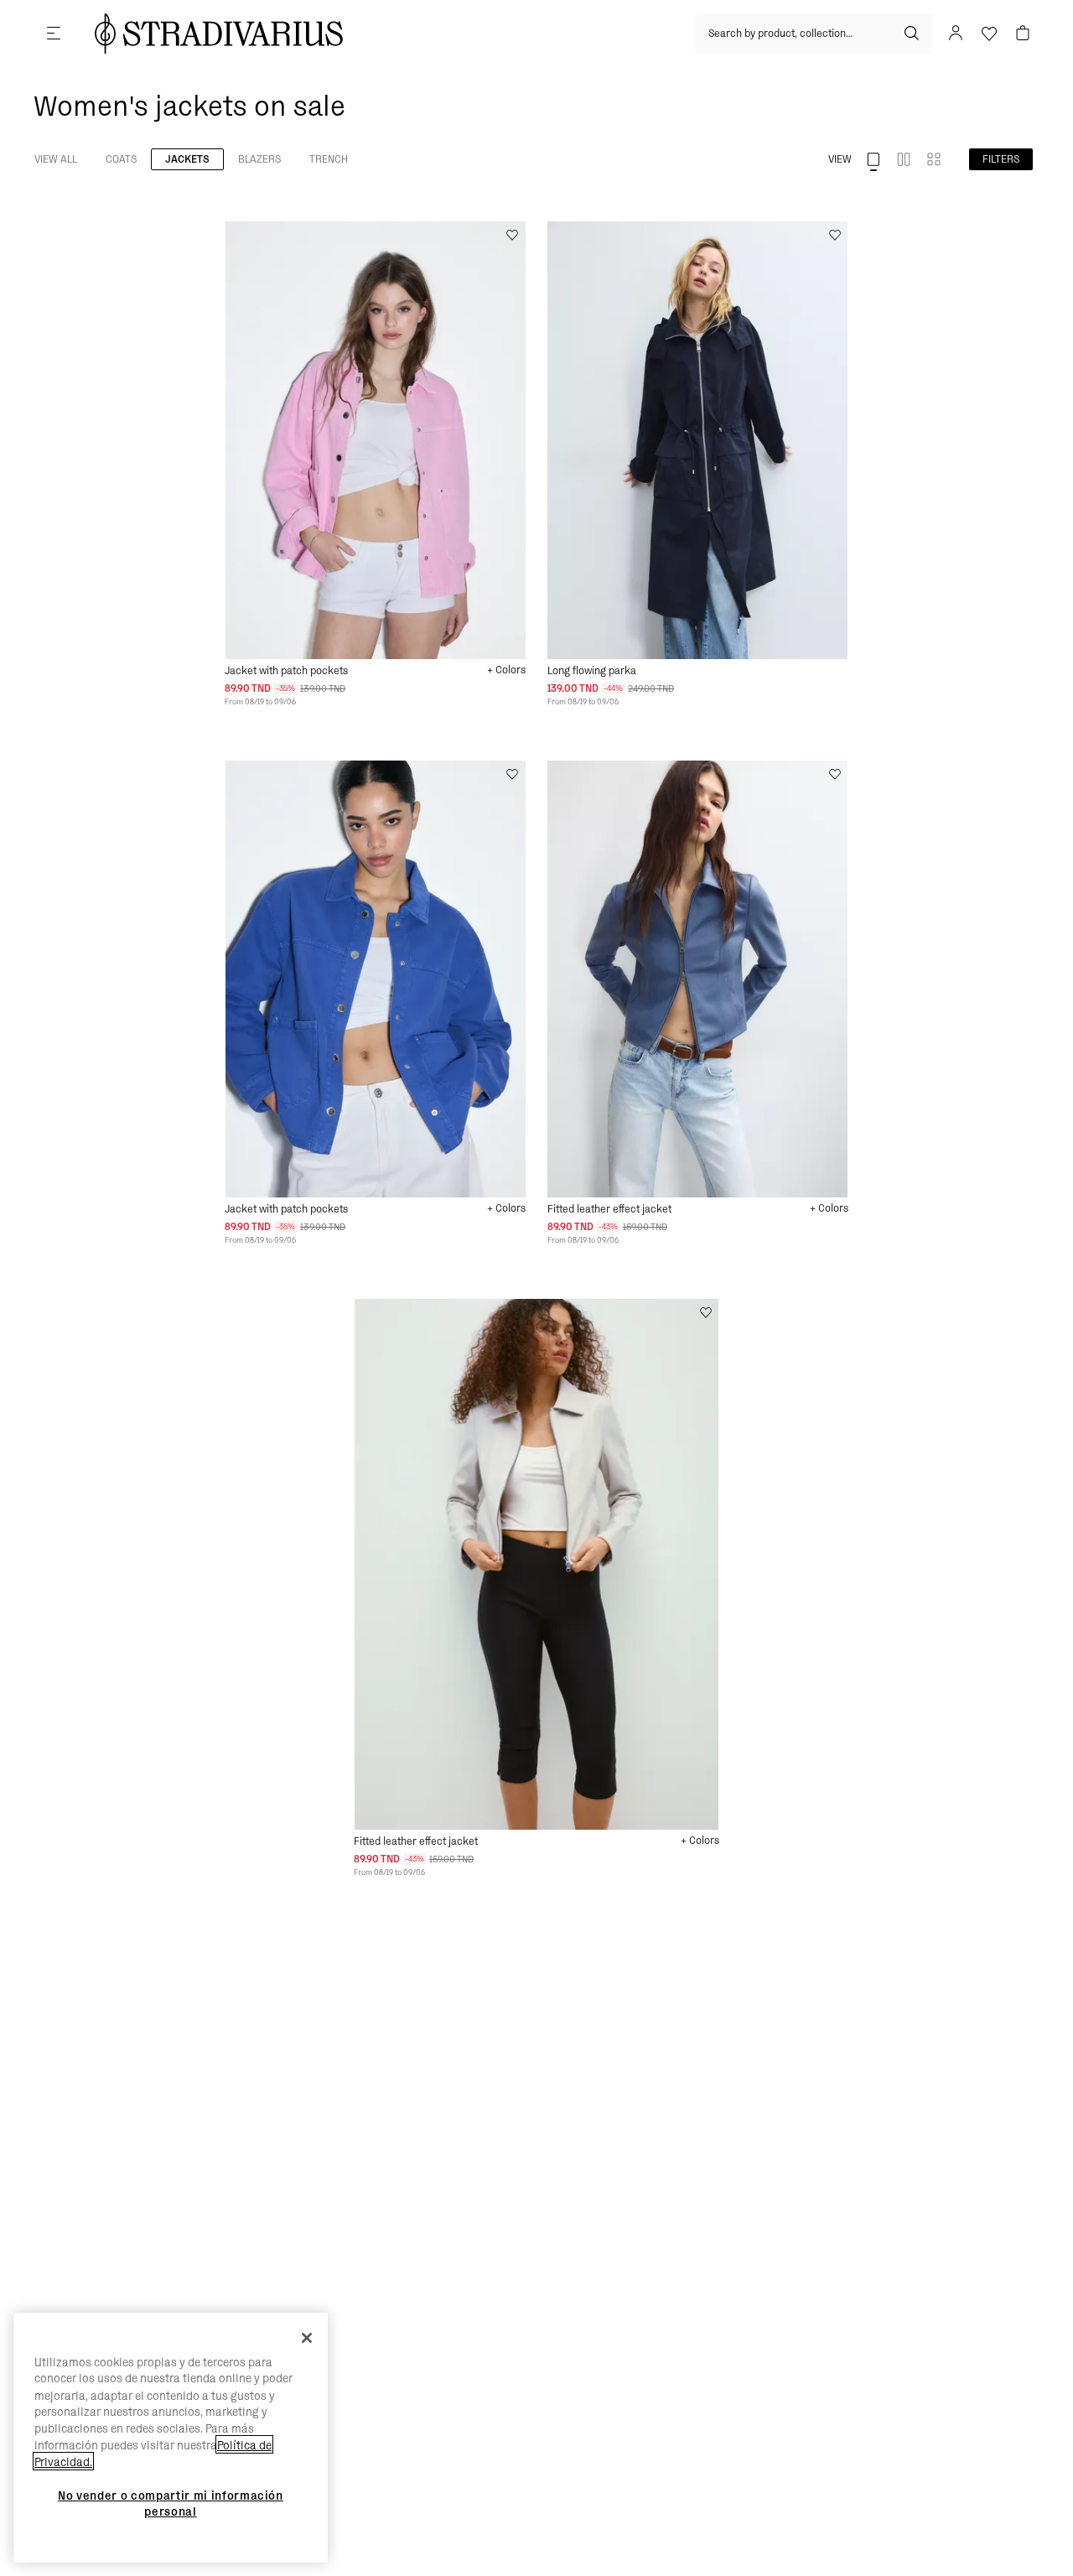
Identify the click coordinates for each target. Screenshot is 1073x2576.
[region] (171, 2438)
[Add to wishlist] (512, 235)
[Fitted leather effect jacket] (698, 979)
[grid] (375, 464)
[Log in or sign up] (956, 34)
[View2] (904, 159)
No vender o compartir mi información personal (171, 2504)
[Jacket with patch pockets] (375, 440)
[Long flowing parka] (698, 440)
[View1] (873, 159)
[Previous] (238, 235)
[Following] (258, 235)
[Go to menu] (54, 34)
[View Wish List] (989, 34)
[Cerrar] (307, 2338)
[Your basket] (1023, 34)
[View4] (934, 159)
